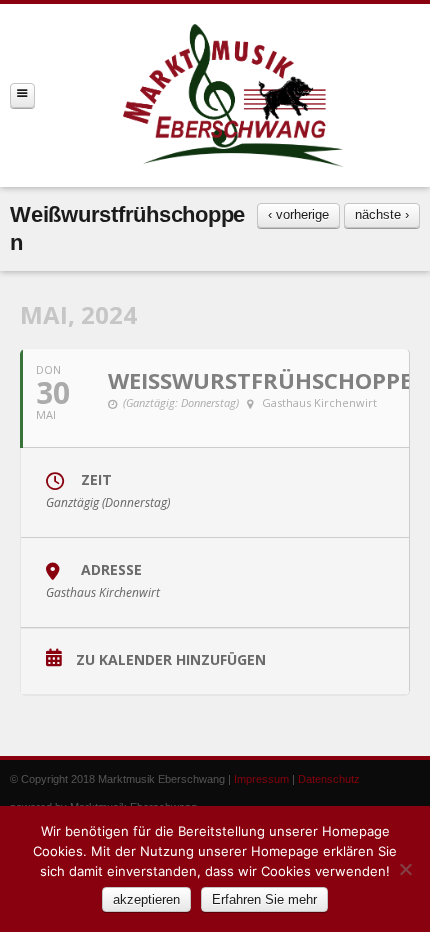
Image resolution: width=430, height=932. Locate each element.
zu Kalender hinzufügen (171, 660)
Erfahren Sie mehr (264, 899)
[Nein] (405, 869)
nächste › (382, 214)
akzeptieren (146, 899)
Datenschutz (329, 779)
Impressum (261, 779)
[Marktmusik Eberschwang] (232, 95)
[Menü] (22, 95)
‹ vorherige (298, 214)
